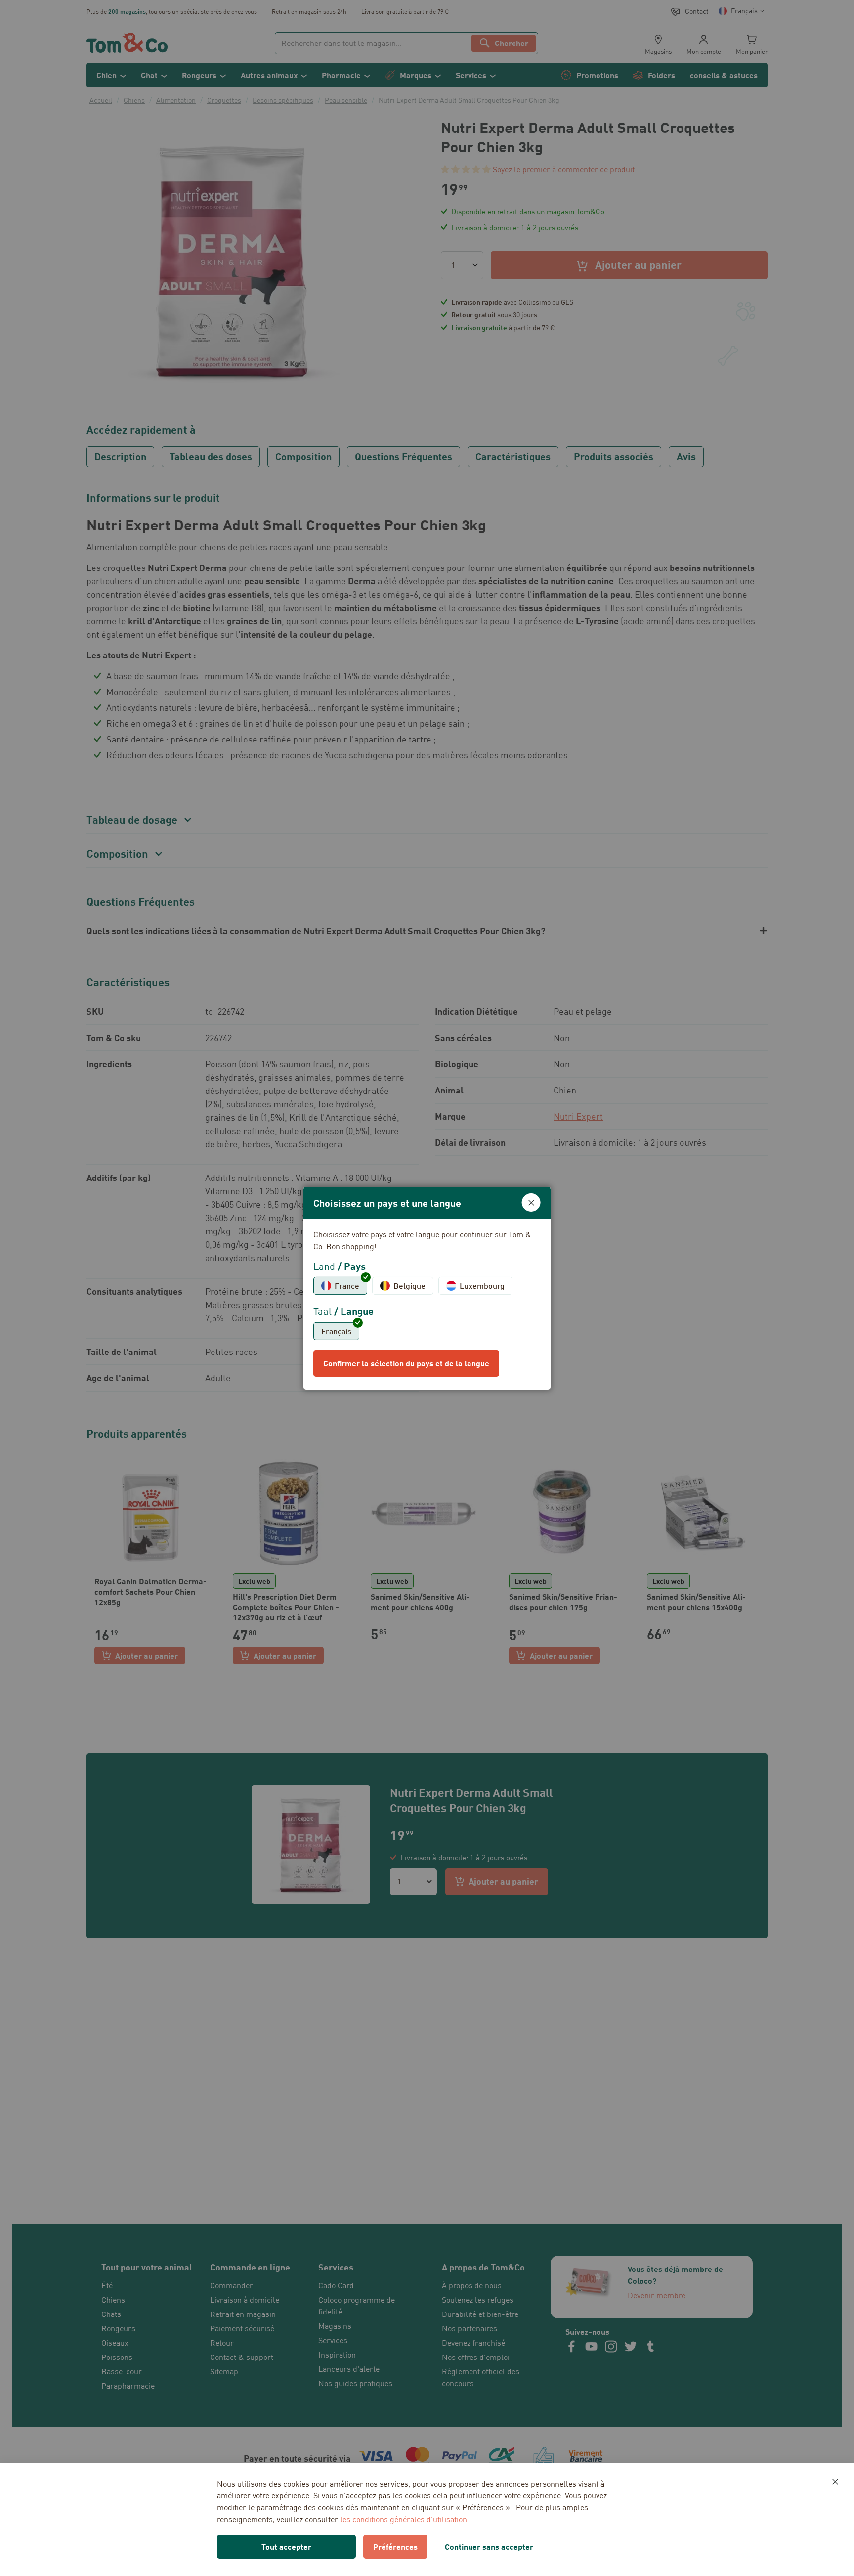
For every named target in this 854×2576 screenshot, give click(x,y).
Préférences (395, 2547)
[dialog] (427, 1288)
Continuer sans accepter (489, 2547)
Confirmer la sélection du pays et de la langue (406, 1363)
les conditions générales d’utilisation (404, 2519)
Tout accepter (286, 2547)
